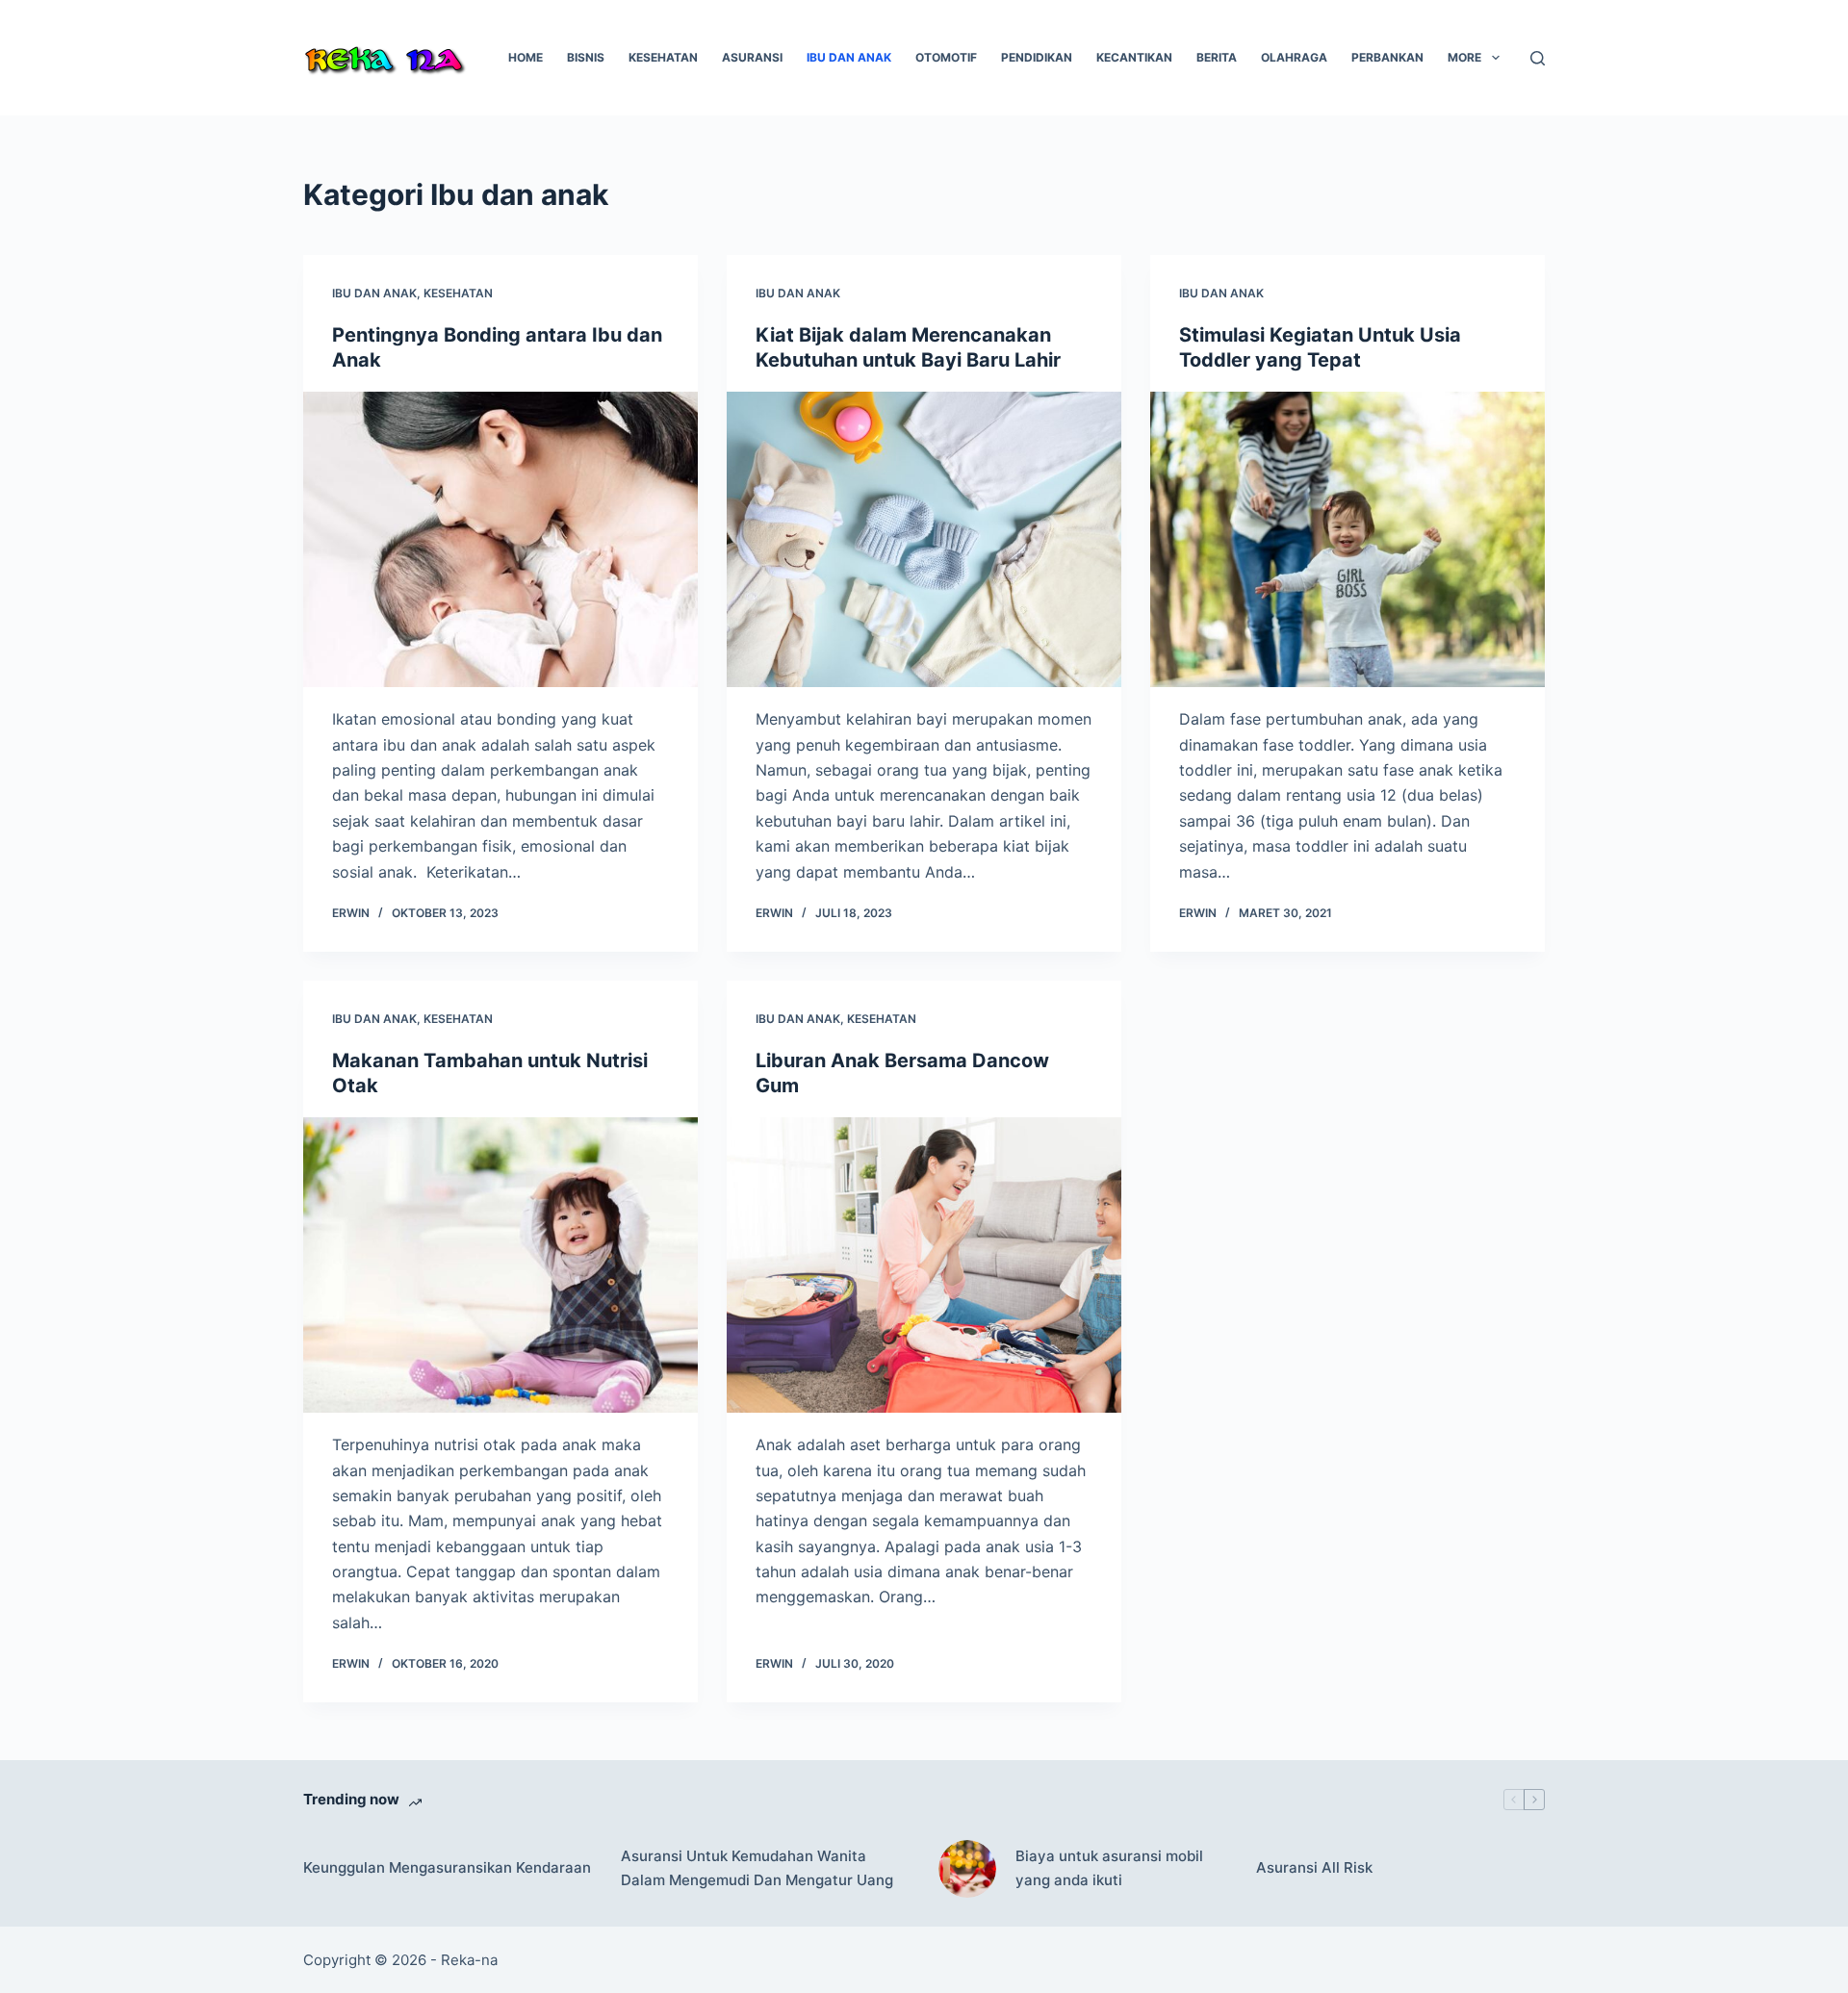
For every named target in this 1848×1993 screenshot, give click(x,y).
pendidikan (1037, 57)
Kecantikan (1134, 57)
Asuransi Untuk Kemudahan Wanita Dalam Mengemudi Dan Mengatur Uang (757, 1868)
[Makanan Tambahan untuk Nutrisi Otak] (500, 1265)
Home (526, 57)
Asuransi (752, 57)
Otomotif (946, 57)
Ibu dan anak (849, 57)
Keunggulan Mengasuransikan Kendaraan (447, 1867)
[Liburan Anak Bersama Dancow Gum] (924, 1265)
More (1464, 57)
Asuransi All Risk (1314, 1867)
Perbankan (1387, 57)
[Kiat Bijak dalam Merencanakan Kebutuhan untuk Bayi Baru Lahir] (924, 540)
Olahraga (1294, 57)
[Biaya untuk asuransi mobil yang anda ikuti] (967, 1869)
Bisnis (586, 57)
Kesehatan (663, 57)
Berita (1217, 57)
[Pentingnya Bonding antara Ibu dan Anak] (500, 540)
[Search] (1538, 58)
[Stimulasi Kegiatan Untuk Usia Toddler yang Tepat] (1347, 540)
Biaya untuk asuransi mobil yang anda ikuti (1109, 1868)
